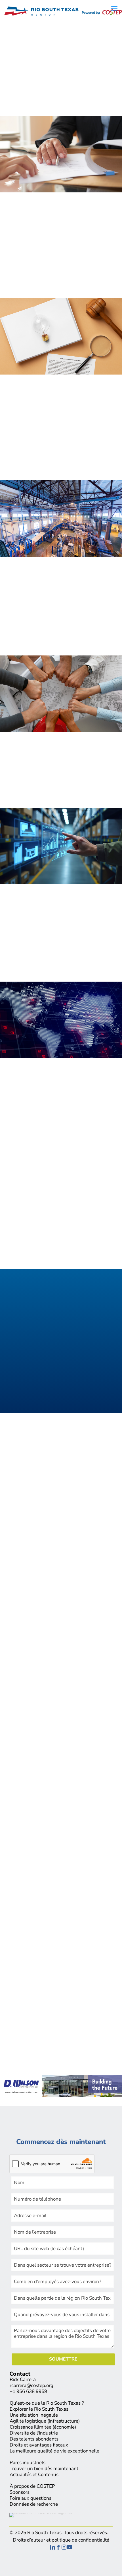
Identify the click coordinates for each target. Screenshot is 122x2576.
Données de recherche (34, 2504)
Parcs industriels (28, 2463)
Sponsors (20, 2492)
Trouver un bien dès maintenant (44, 2469)
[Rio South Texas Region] (63, 9)
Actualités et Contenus (34, 2475)
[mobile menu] (114, 9)
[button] (61, 1474)
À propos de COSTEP (32, 2486)
